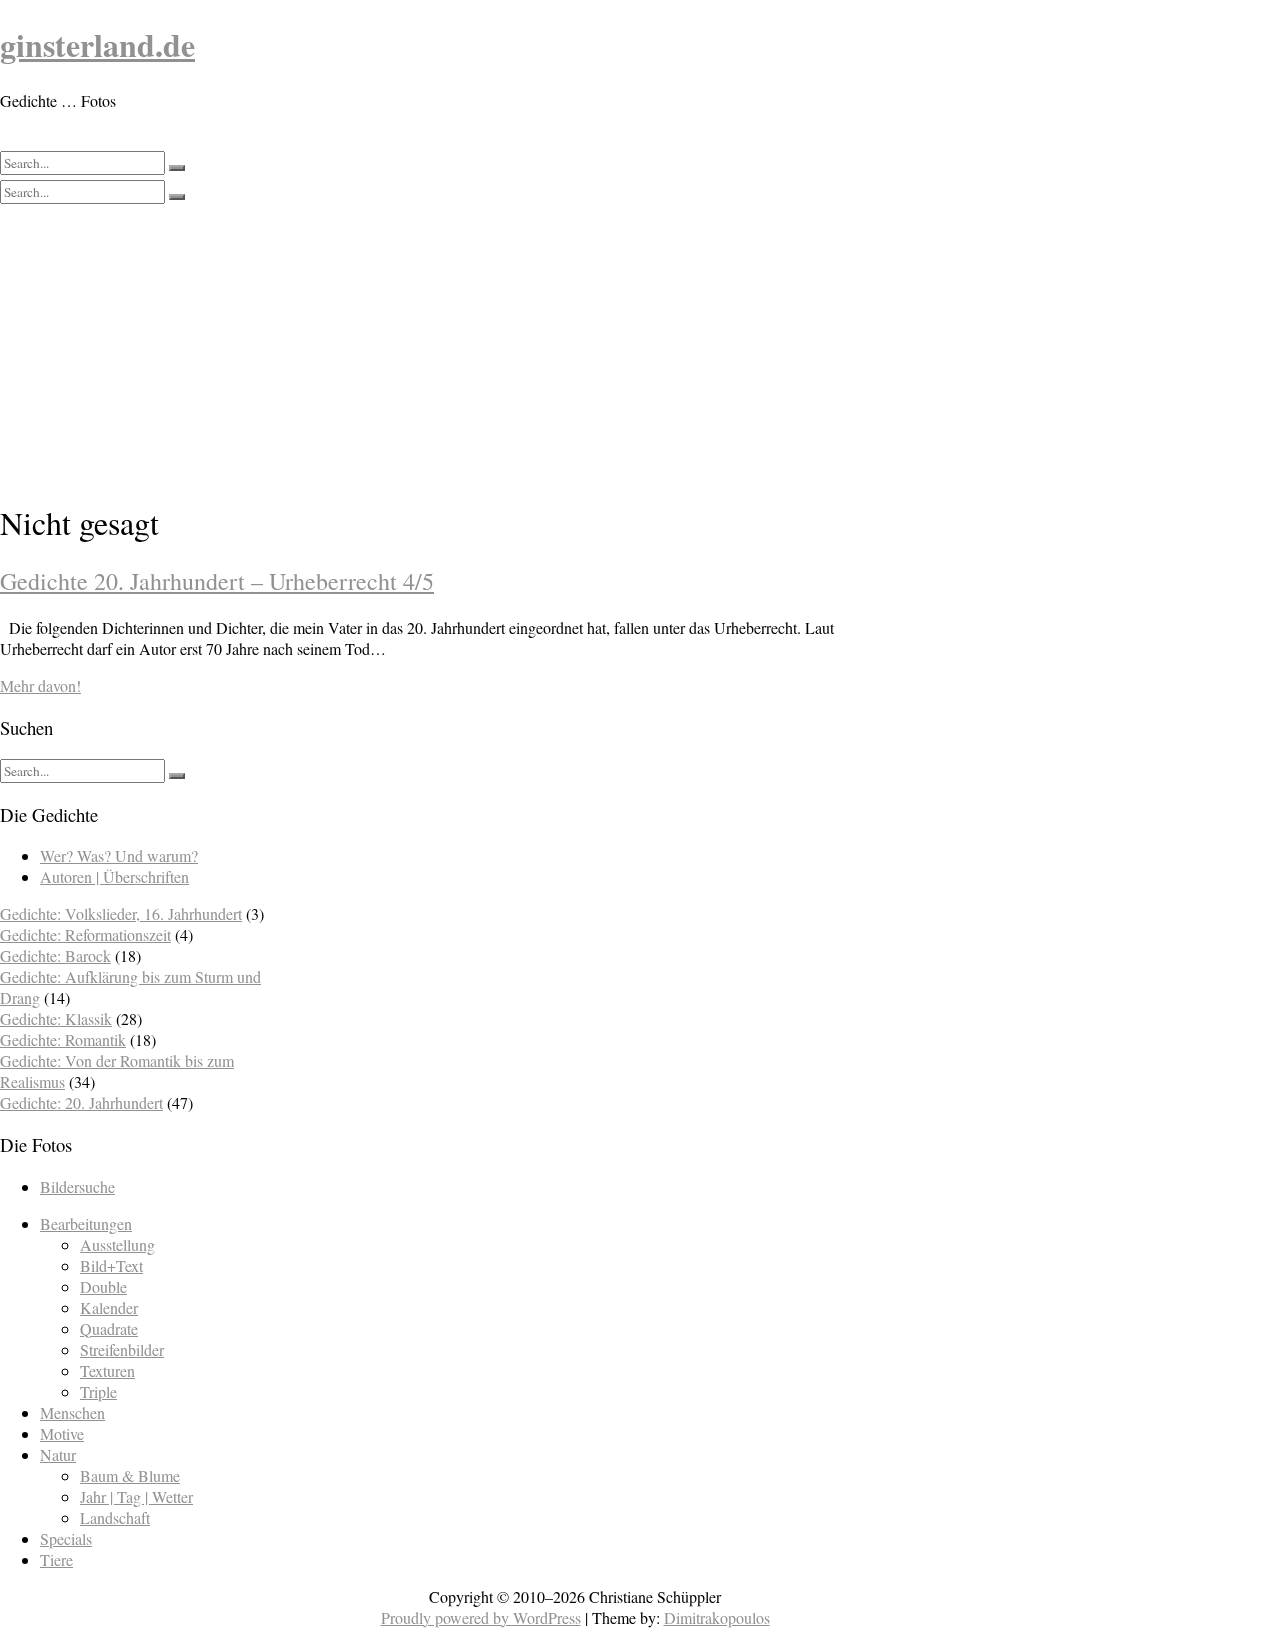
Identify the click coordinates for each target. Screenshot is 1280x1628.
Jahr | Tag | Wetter (136, 1496)
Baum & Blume (130, 1475)
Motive (62, 1433)
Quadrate (109, 1328)
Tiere (56, 1559)
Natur (58, 1454)
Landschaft (115, 1517)
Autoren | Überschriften (114, 876)
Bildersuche (77, 1186)
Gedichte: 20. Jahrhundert (81, 1102)
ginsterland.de (97, 44)
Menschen (72, 1412)
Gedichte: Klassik (56, 1018)
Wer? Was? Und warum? (119, 855)
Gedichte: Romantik (63, 1039)
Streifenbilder (122, 1349)
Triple (98, 1391)
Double (103, 1286)
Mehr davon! (40, 685)
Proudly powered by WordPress (481, 1617)
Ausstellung (117, 1244)
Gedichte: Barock (55, 955)
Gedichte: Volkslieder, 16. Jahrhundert (121, 913)
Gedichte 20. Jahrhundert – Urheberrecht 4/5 (217, 581)
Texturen (107, 1370)
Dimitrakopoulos (717, 1617)
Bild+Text (111, 1265)
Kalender (109, 1307)
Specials (66, 1538)
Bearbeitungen (86, 1223)
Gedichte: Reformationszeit (85, 934)
